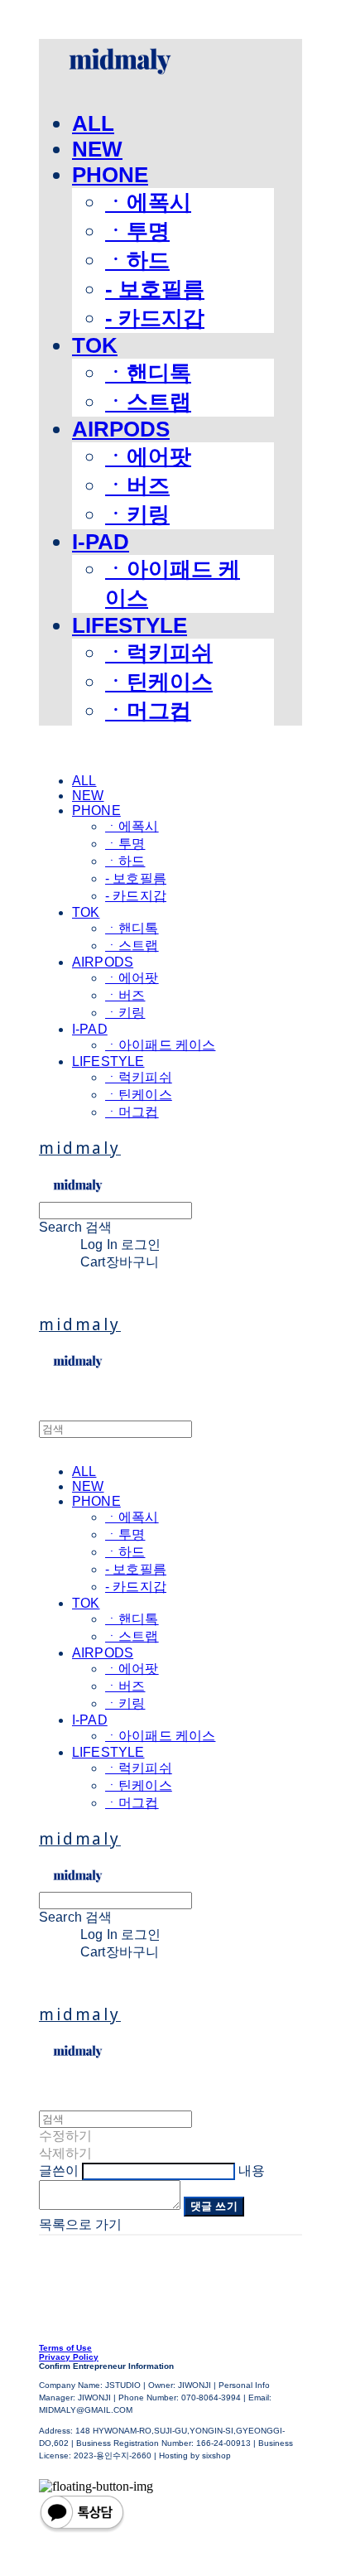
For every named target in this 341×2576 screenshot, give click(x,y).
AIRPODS (121, 429)
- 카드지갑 (155, 318)
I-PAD (101, 542)
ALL (93, 123)
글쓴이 (59, 2171)
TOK (95, 345)
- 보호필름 (155, 289)
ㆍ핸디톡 (148, 373)
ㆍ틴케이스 (159, 682)
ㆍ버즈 (137, 485)
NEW (97, 149)
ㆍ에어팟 (148, 456)
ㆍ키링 (137, 514)
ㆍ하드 (137, 260)
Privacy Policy (69, 2357)
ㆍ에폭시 (148, 202)
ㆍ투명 (137, 231)
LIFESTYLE (130, 625)
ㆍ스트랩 (148, 402)
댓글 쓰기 (214, 2206)
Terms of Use (65, 2348)
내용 (252, 2171)
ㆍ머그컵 (148, 711)
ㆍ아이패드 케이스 (160, 1045)
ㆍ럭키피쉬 (159, 653)
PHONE (110, 175)
